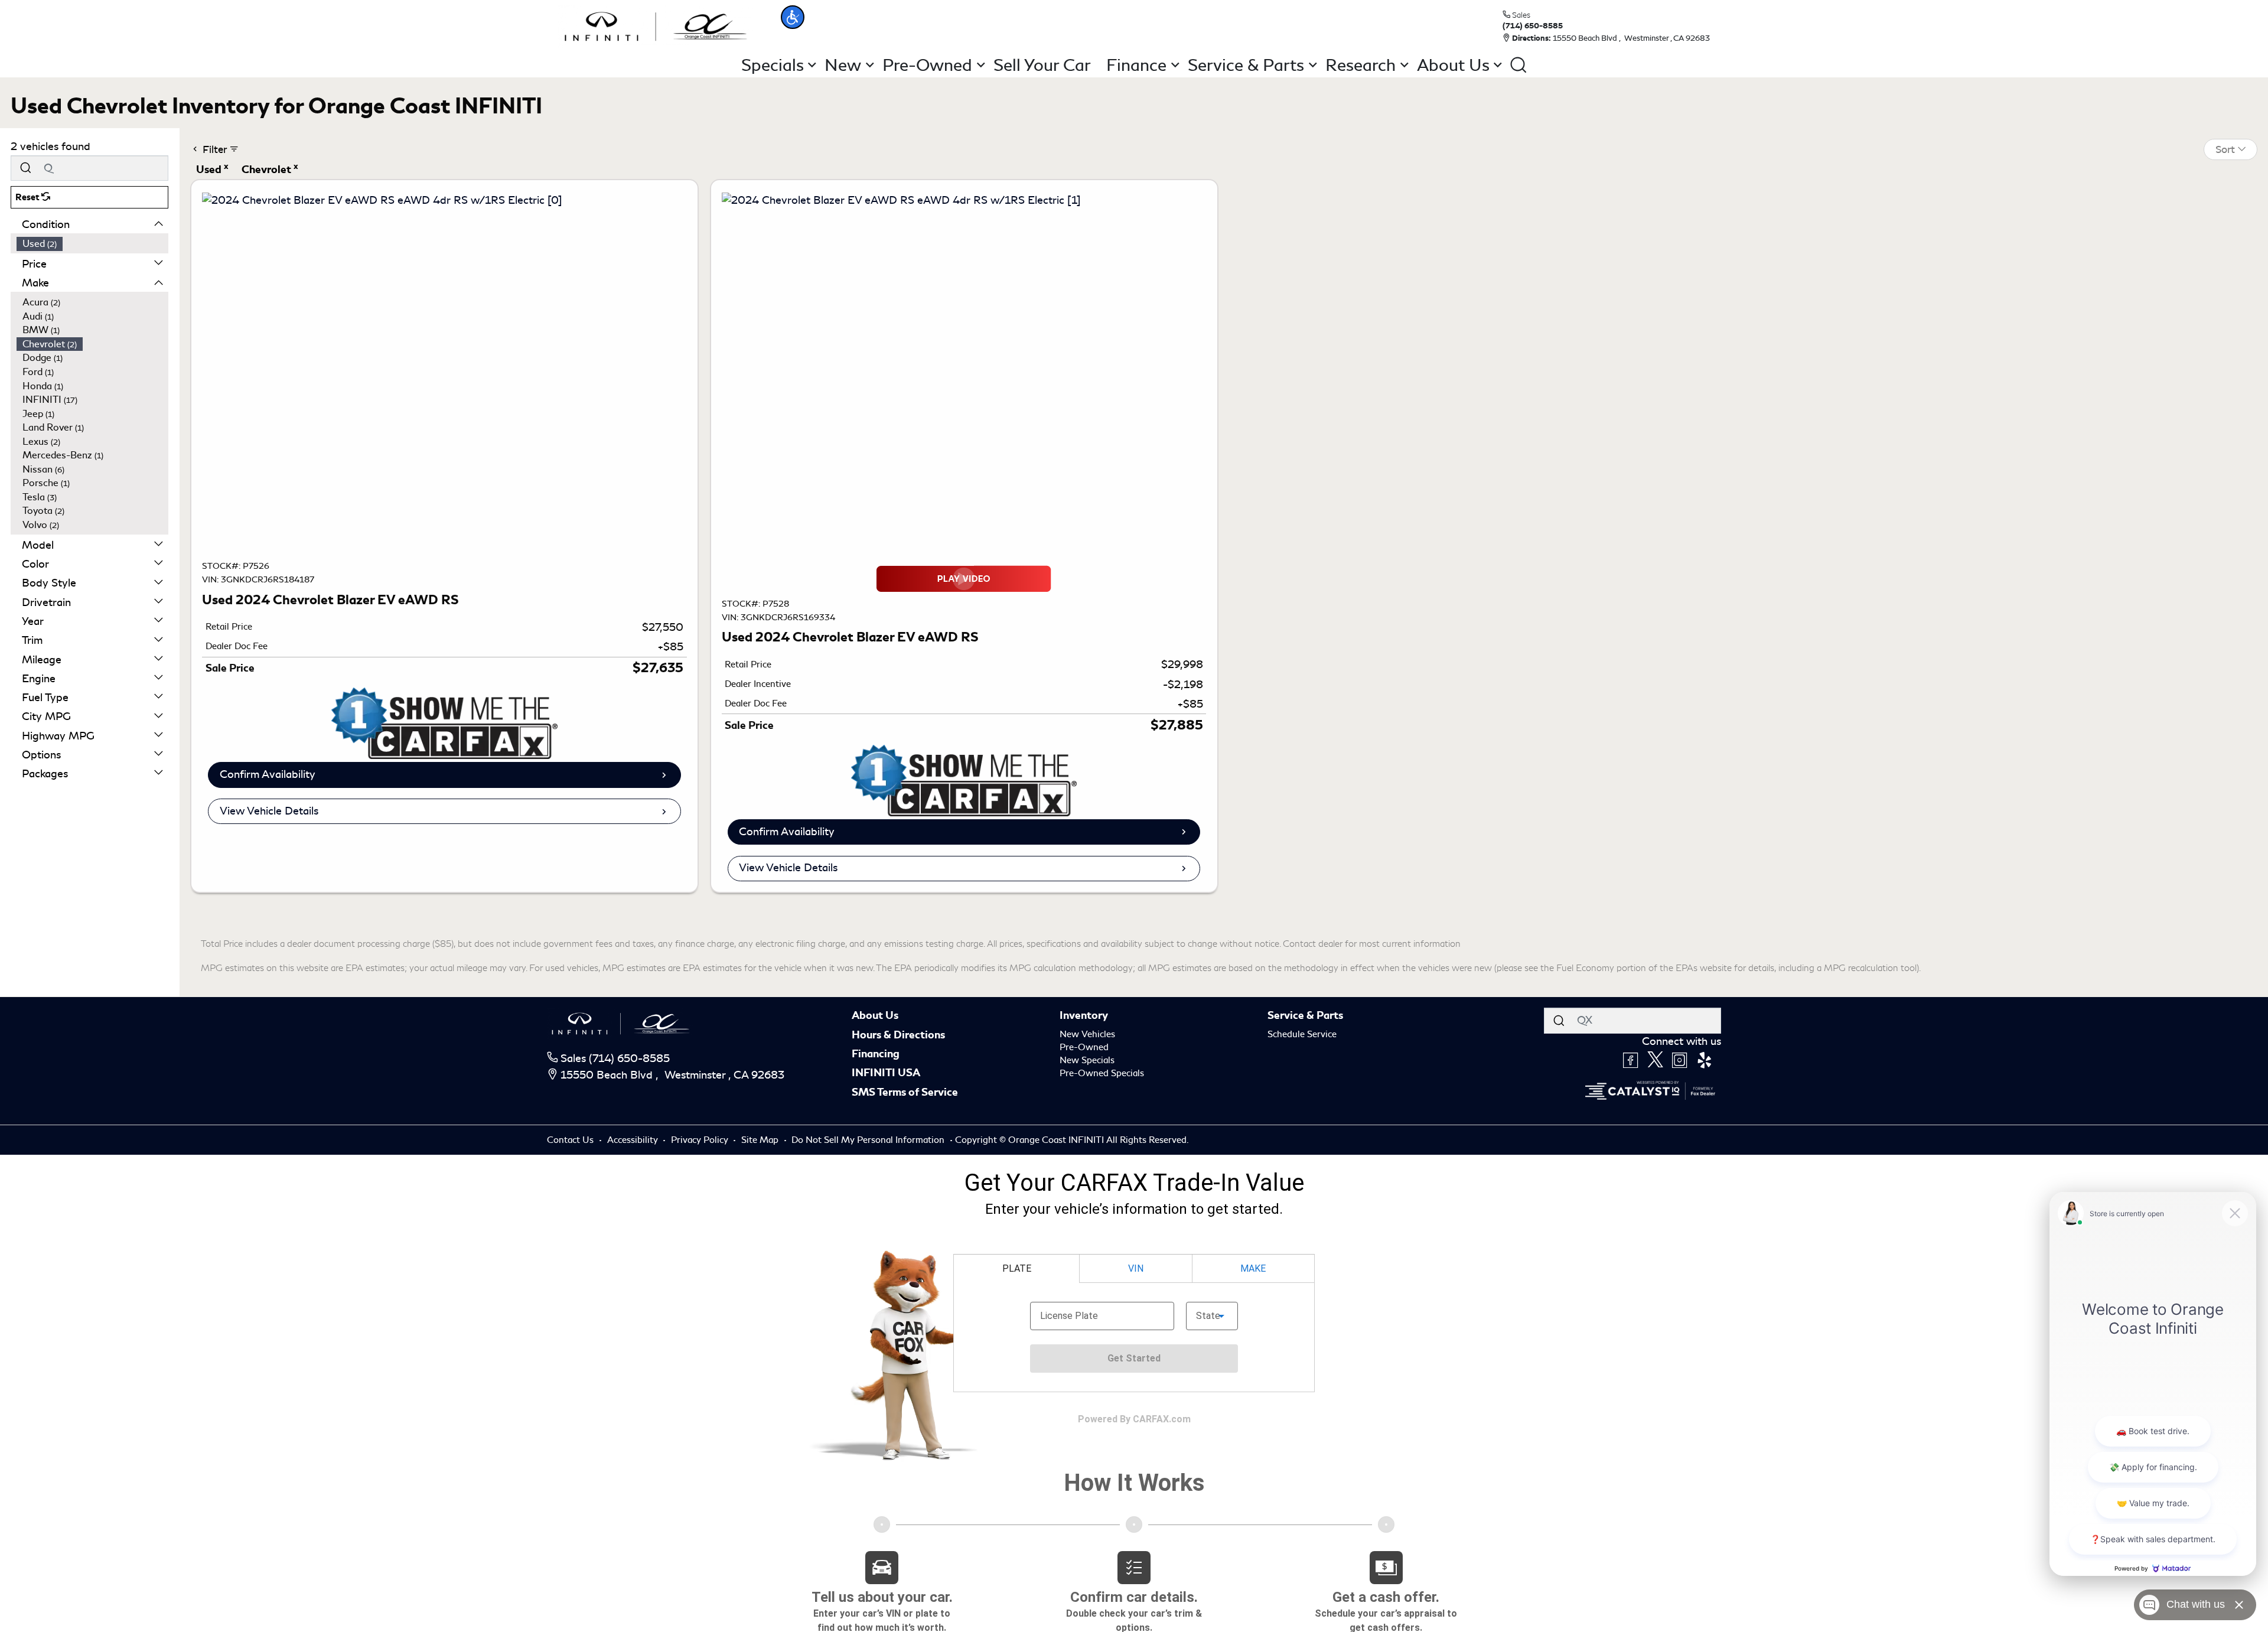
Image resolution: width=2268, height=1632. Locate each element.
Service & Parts (1305, 1015)
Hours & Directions (898, 1035)
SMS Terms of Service (905, 1092)
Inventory (1084, 1015)
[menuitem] (93, 244)
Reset (28, 197)
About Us (875, 1015)
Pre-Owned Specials (1102, 1073)
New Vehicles (1087, 1034)
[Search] (25, 168)
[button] (793, 17)
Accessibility (634, 1140)
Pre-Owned (1084, 1047)
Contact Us (571, 1140)
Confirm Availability (268, 774)
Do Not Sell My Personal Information (869, 1140)
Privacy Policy (701, 1140)
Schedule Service (1302, 1034)
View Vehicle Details (269, 811)
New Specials (1087, 1060)
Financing (876, 1054)
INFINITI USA (886, 1073)
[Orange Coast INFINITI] (656, 25)
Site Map (761, 1140)
